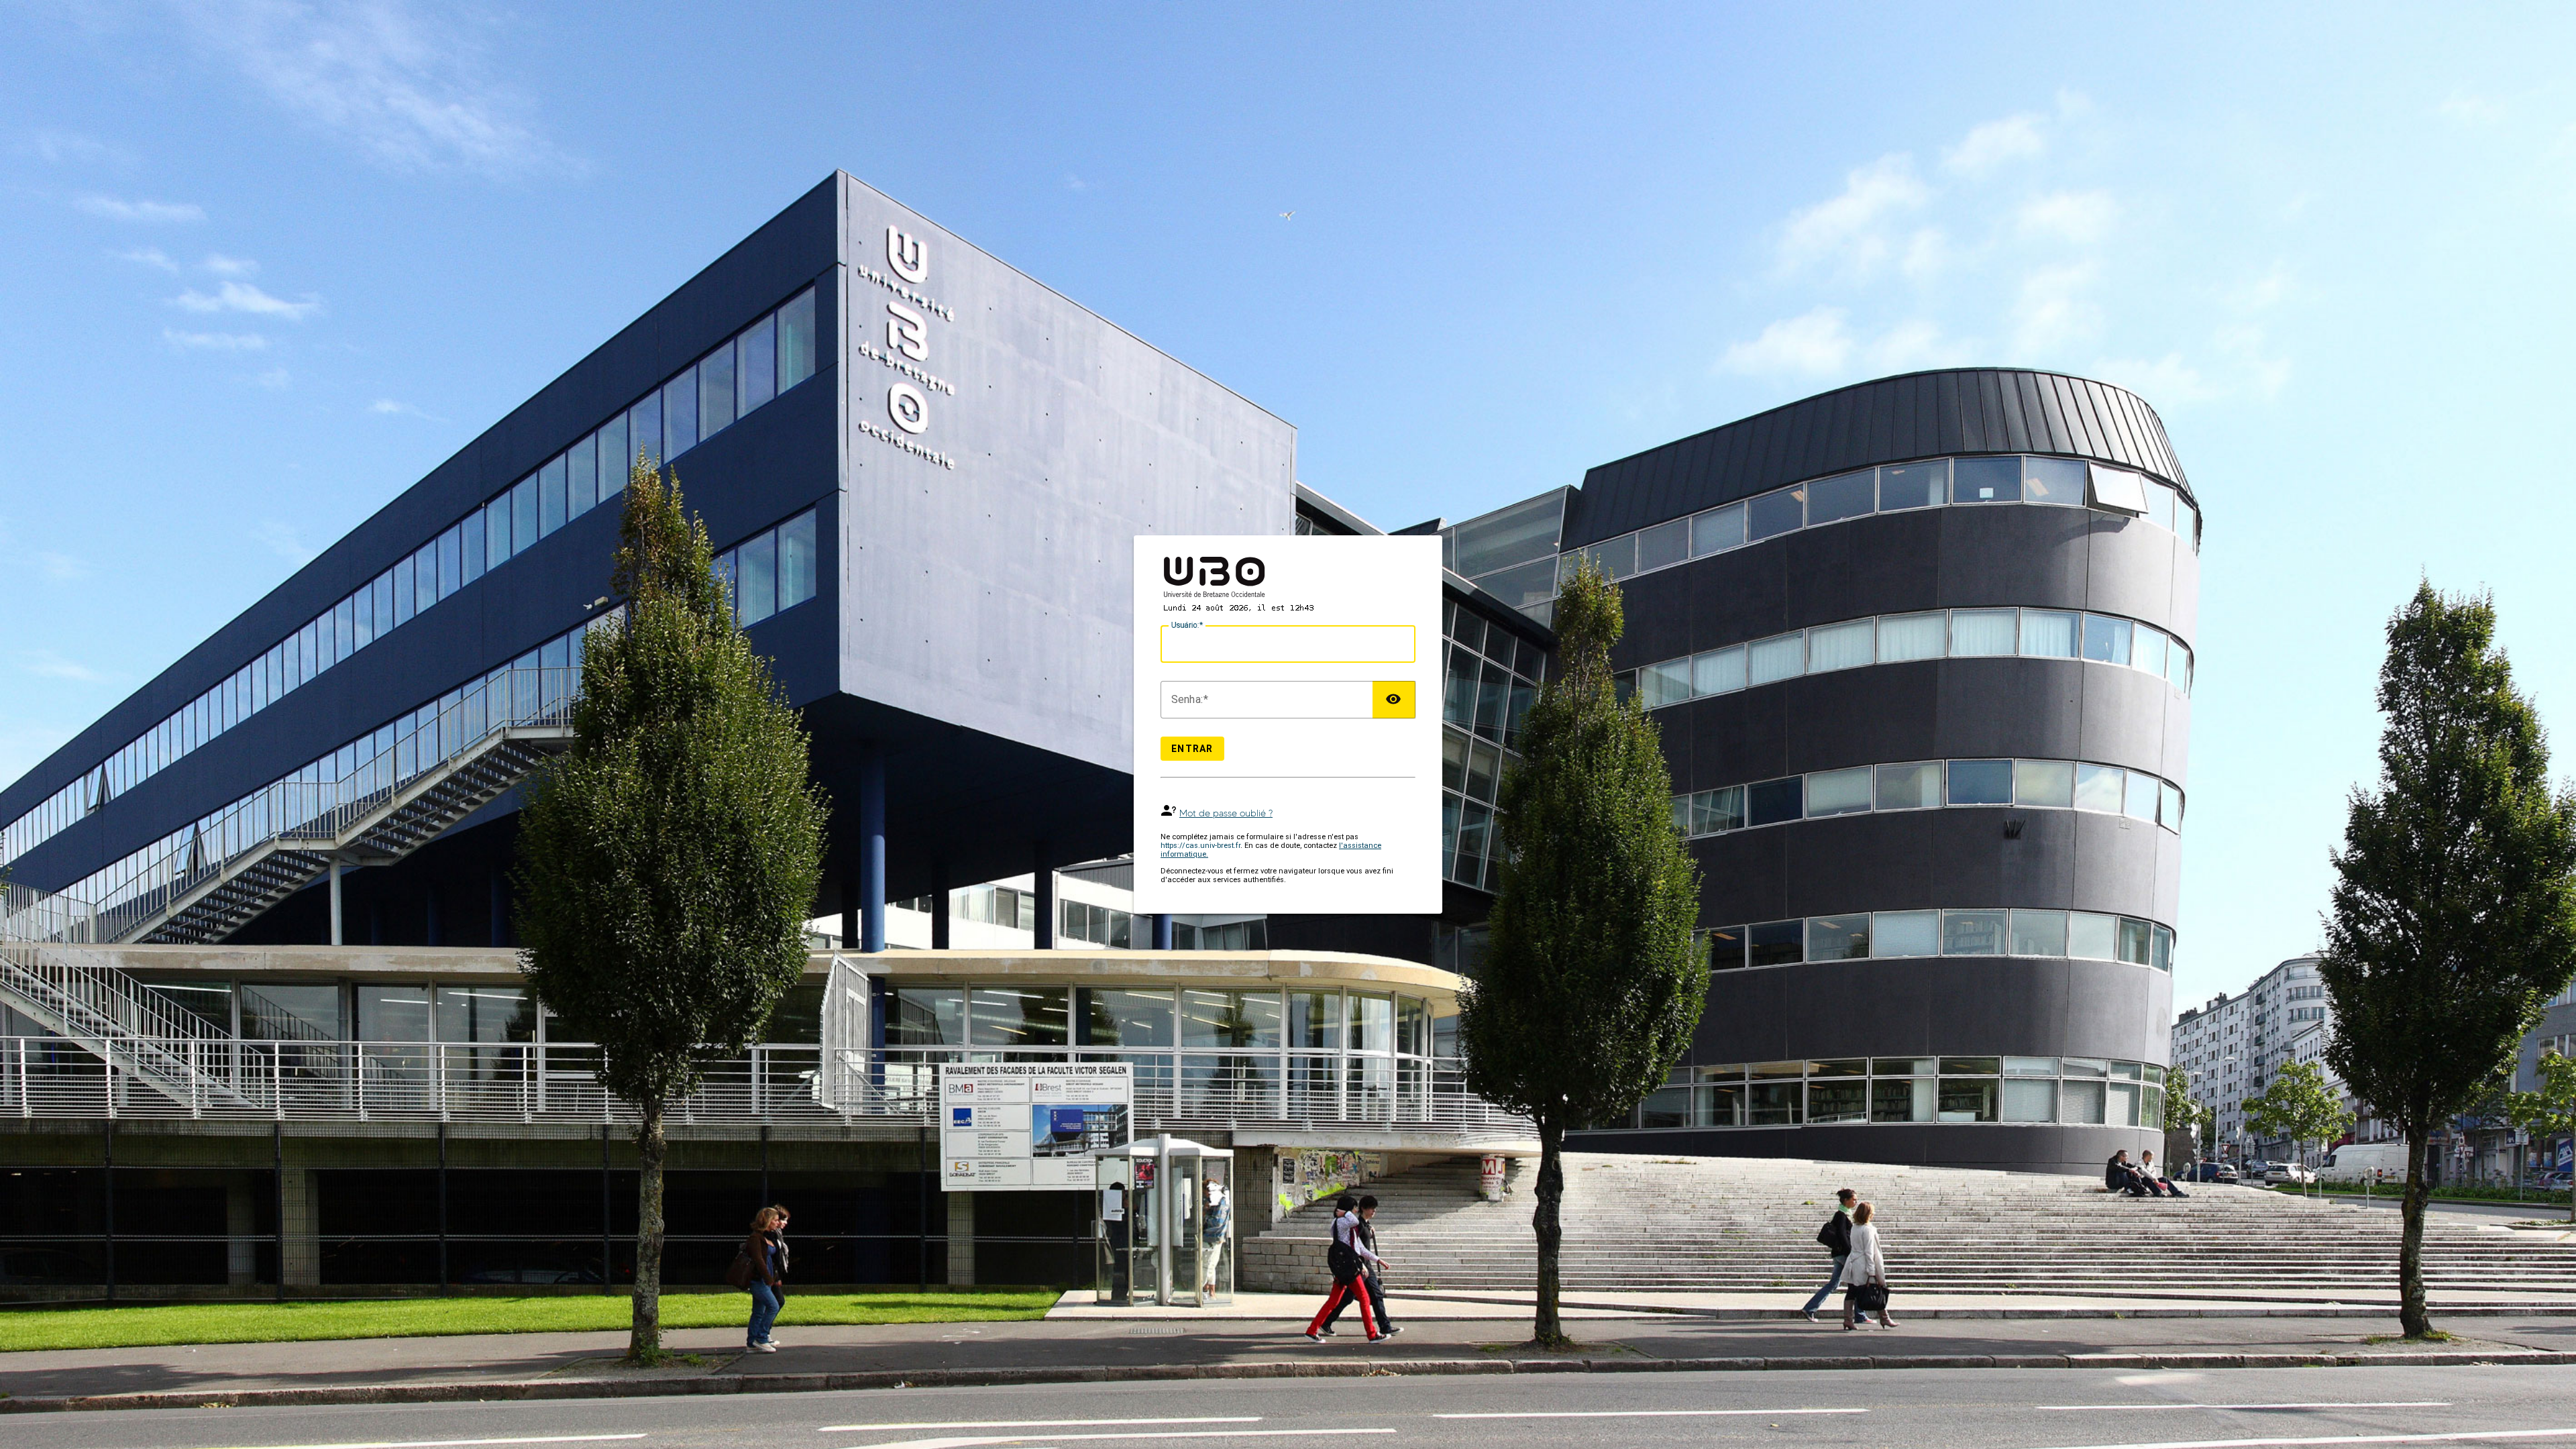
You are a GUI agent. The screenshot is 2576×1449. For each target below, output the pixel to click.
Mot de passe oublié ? (1226, 813)
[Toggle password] (1394, 700)
